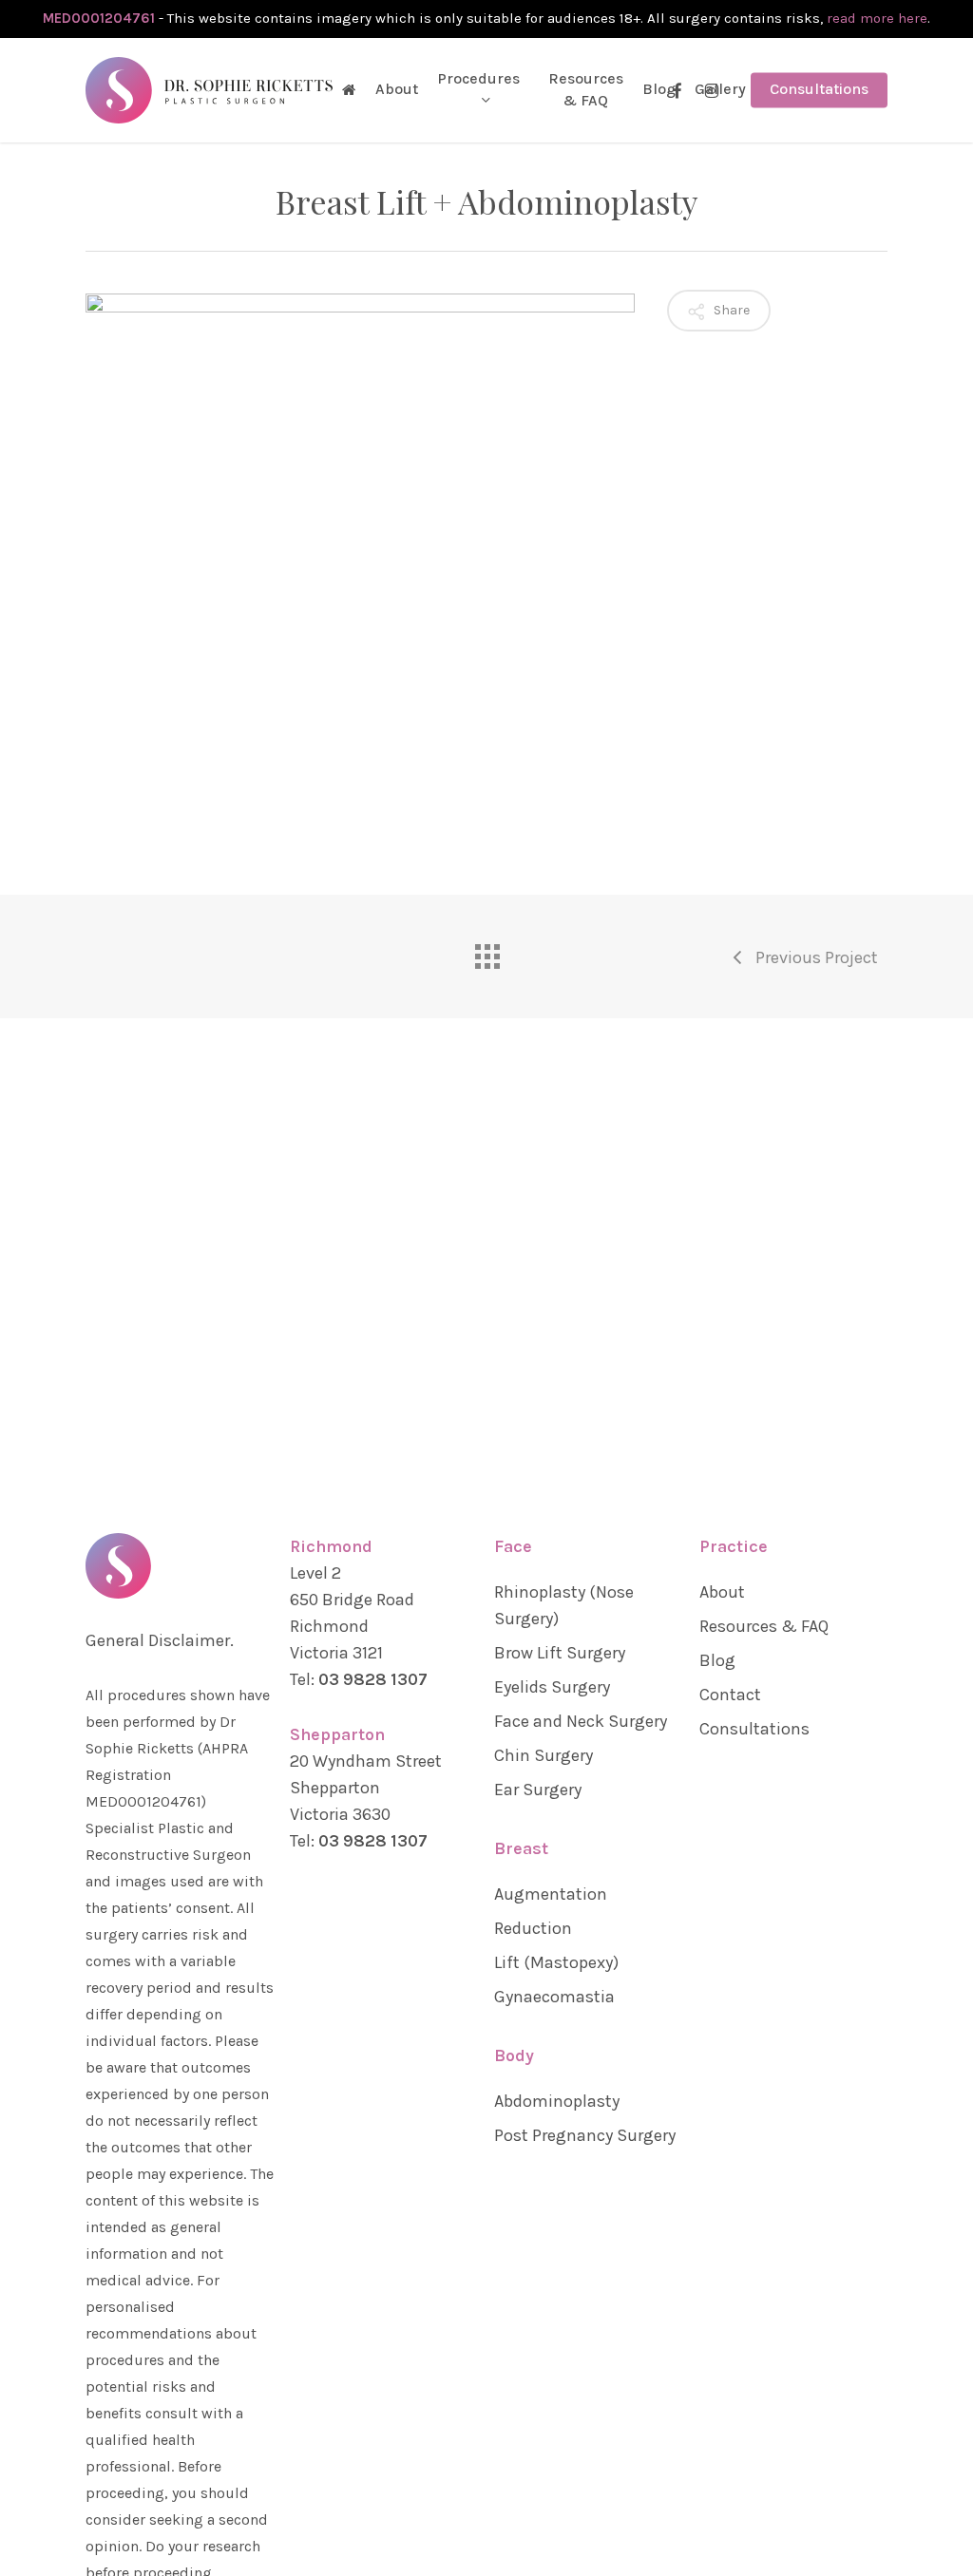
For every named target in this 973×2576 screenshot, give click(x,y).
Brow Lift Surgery (560, 1653)
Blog (717, 1660)
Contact (730, 1695)
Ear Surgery (538, 1790)
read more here (877, 18)
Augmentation (551, 1894)
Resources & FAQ (764, 1626)
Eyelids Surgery (552, 1687)
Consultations (754, 1729)
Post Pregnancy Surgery (585, 2135)
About (722, 1592)
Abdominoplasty (557, 2101)
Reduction (533, 1928)
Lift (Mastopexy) (556, 1962)
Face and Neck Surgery (581, 1721)
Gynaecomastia (554, 1997)
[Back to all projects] (486, 952)
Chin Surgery (544, 1755)
